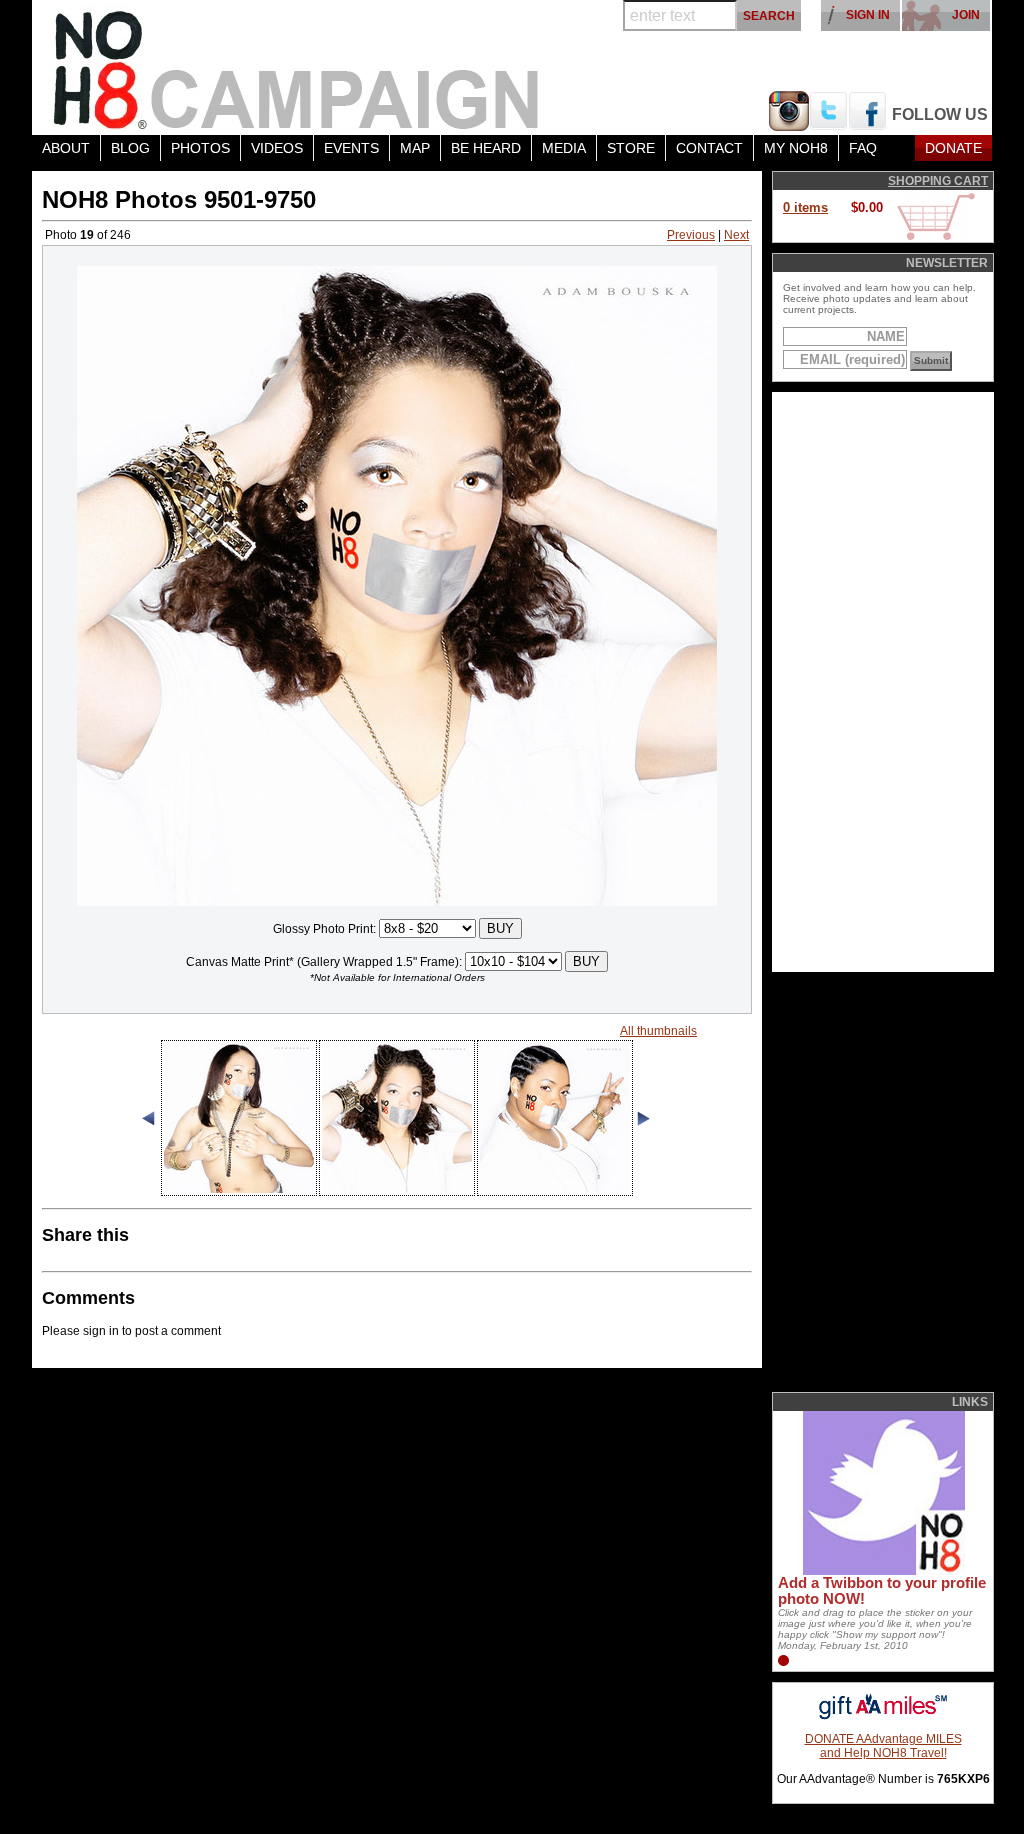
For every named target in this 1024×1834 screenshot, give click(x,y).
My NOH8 (796, 148)
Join (966, 15)
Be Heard (486, 148)
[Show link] (882, 1571)
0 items (805, 207)
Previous (691, 235)
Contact (709, 148)
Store (631, 148)
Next (736, 235)
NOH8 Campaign (297, 67)
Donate (953, 148)
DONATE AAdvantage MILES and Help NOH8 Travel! (883, 1746)
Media (564, 148)
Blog (130, 148)
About (66, 148)
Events (351, 148)
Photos (200, 148)
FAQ (863, 148)
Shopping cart (938, 181)
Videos (277, 148)
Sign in (868, 15)
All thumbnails (658, 1031)
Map (415, 148)
